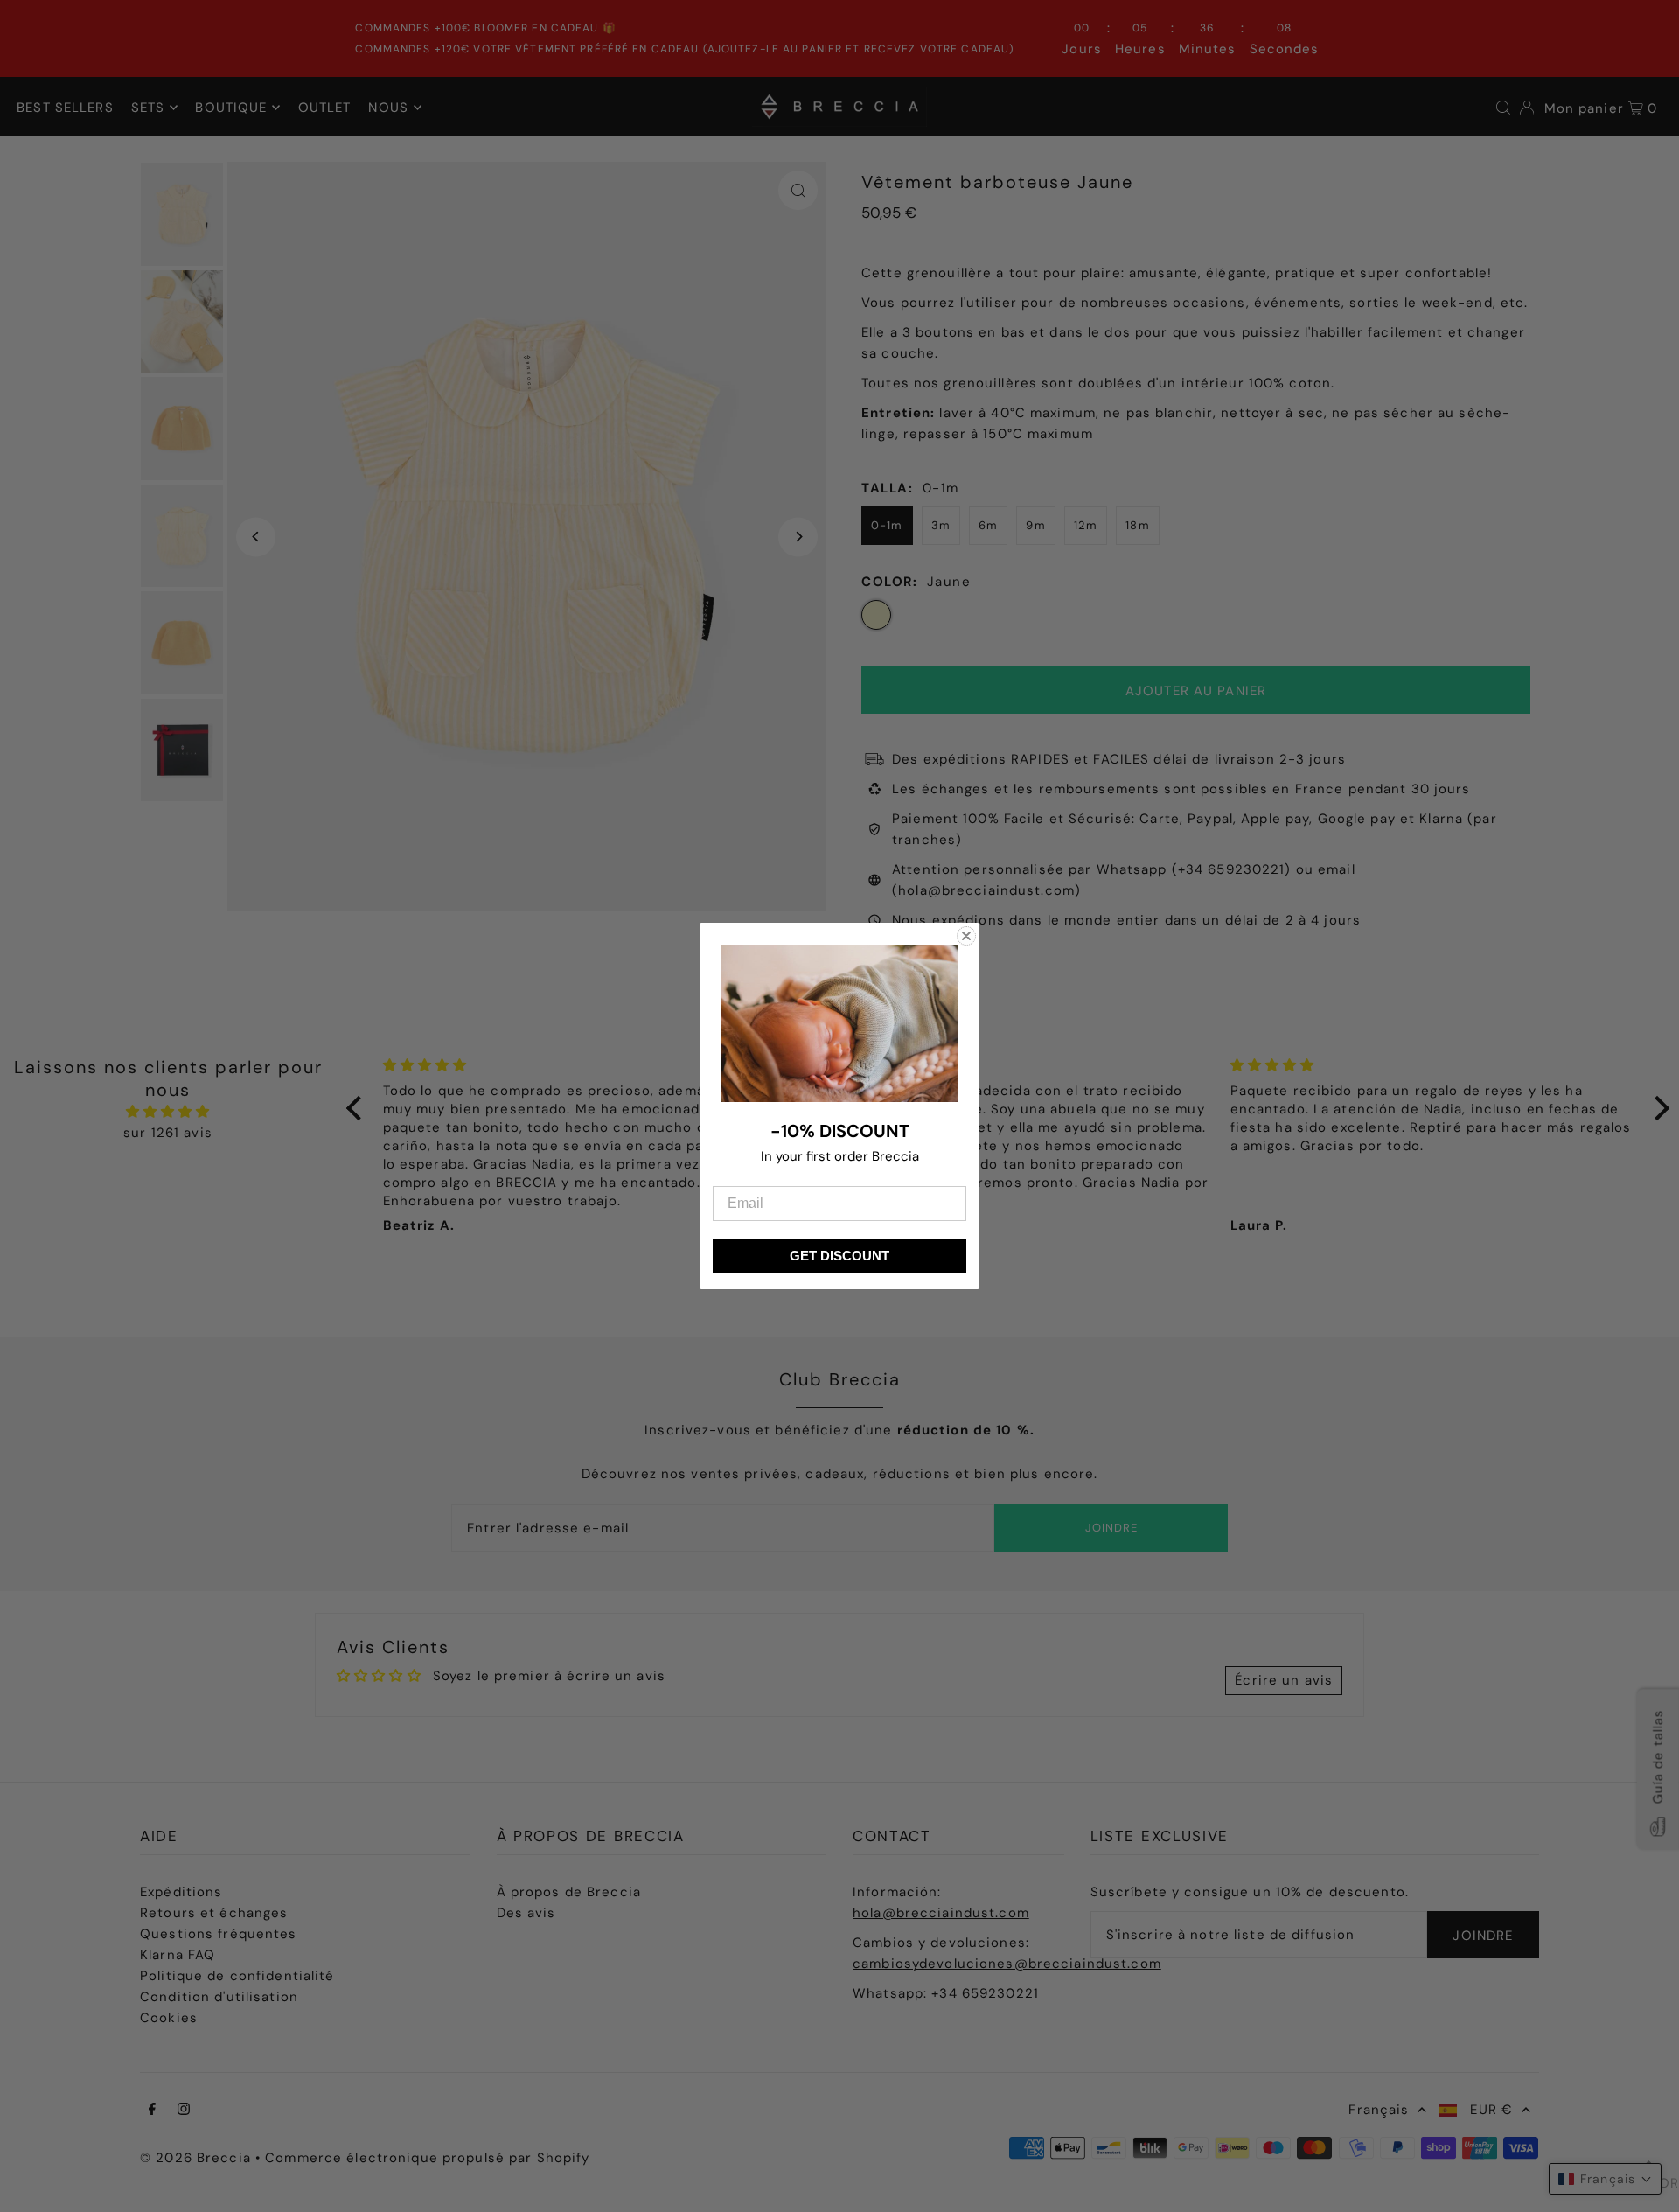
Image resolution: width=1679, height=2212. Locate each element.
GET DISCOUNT (839, 1256)
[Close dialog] (966, 936)
